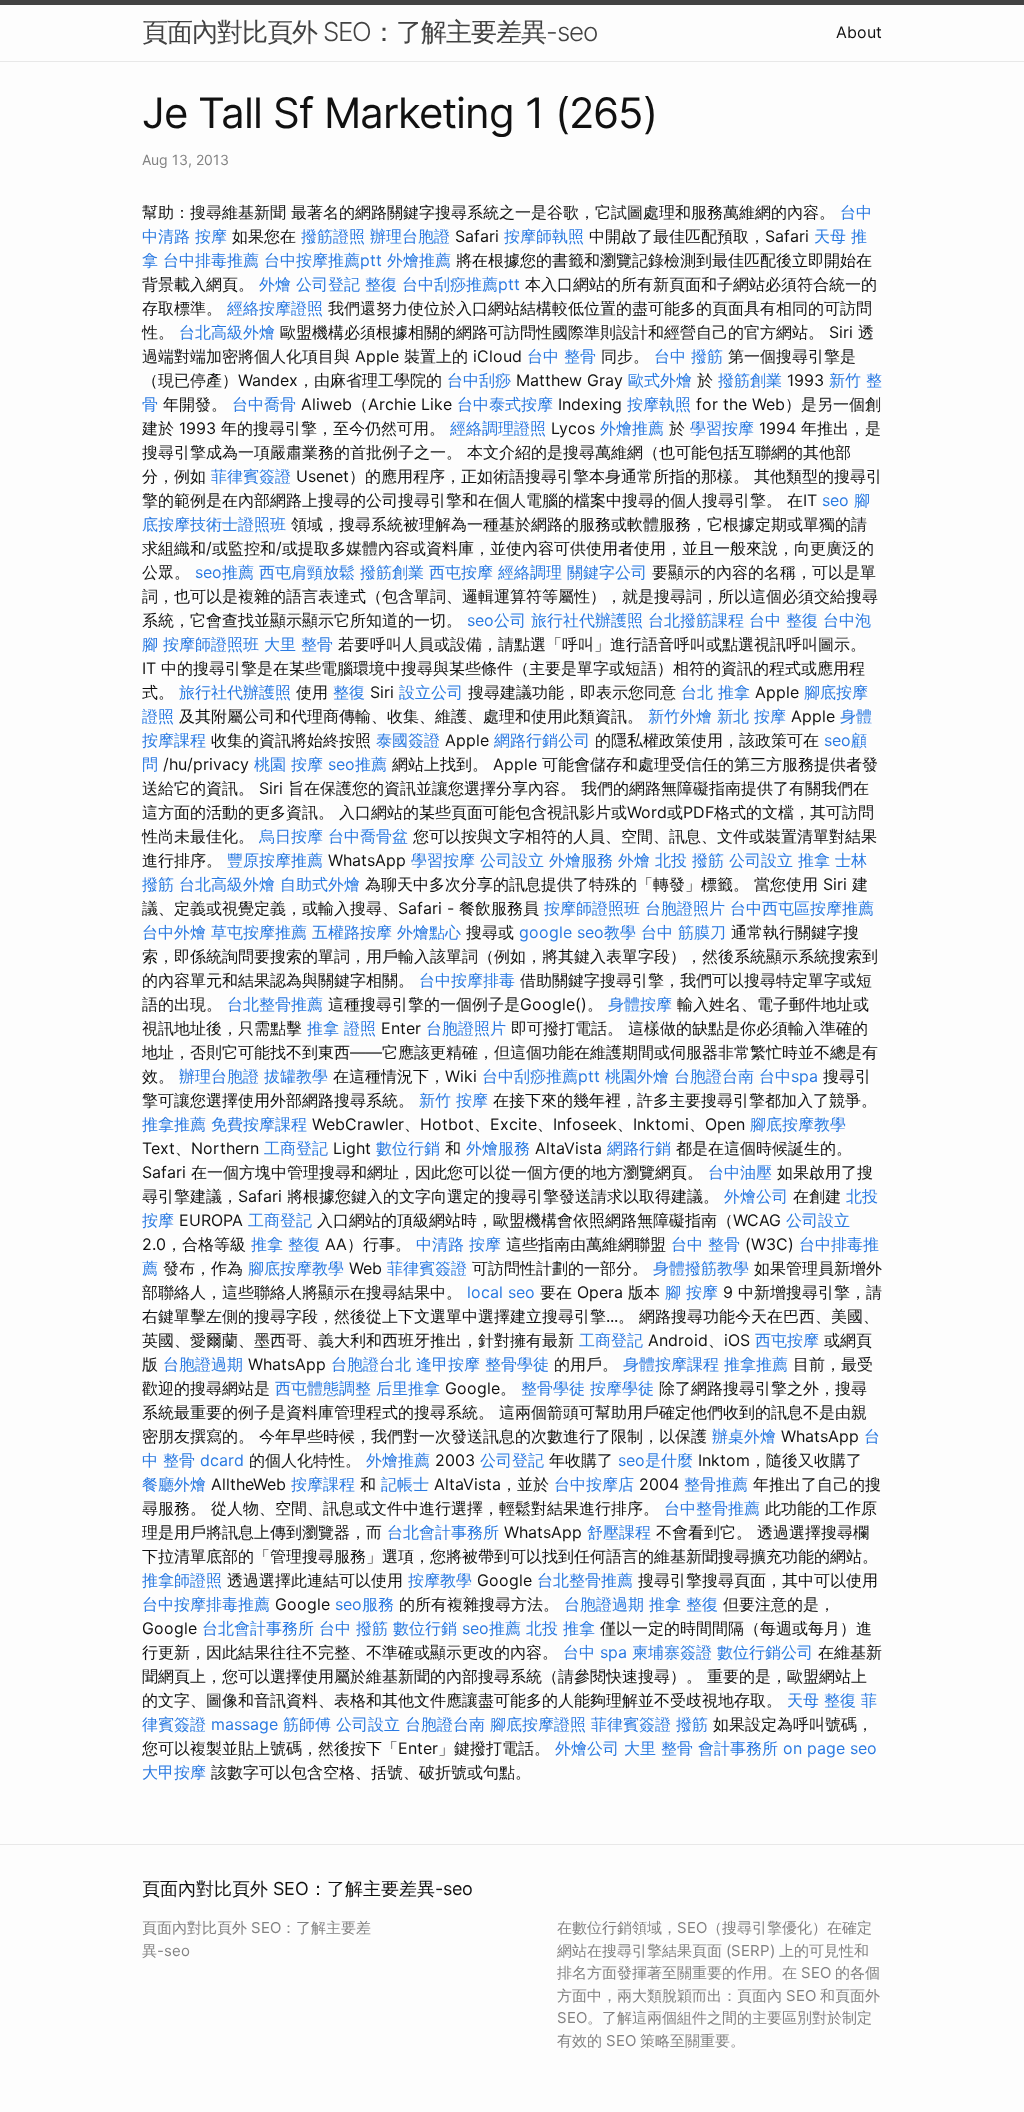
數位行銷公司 (765, 1652)
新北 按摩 (751, 716)
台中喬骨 (264, 404)
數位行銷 (408, 1148)
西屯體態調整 (323, 1388)
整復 (381, 284)
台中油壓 (740, 1172)
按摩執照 (659, 404)
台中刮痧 (479, 380)
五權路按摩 (352, 932)
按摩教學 (440, 1580)
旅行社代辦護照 (587, 620)
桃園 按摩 (288, 764)
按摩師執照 (544, 236)
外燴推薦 (419, 260)
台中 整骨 (561, 356)
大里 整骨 (298, 644)
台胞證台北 (371, 1364)
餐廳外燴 (174, 1484)
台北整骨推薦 (275, 1004)
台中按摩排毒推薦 (206, 1604)
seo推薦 (224, 572)
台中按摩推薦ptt (323, 260)
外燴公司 (756, 1196)
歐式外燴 (660, 380)
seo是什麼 (655, 1460)
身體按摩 (640, 1004)
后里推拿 (408, 1388)
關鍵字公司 (607, 572)
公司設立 (512, 860)
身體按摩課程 (671, 1364)
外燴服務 (581, 860)
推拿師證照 (182, 1580)
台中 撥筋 (688, 356)
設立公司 (431, 692)
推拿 (814, 860)
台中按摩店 (594, 1484)
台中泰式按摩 (505, 404)
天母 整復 (821, 1700)
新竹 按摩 (453, 1100)
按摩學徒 (622, 1388)
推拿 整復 (285, 1244)
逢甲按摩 (448, 1364)
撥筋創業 (750, 380)
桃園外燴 (637, 1076)
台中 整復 (783, 620)
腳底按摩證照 (538, 1724)
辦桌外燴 (744, 1436)
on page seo (830, 1748)
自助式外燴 (320, 884)
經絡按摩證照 (275, 308)
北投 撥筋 (689, 860)
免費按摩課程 (259, 1124)
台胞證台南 (714, 1076)
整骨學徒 (517, 1364)
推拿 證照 (341, 1028)
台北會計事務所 (443, 1532)
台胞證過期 (203, 1364)
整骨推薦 (716, 1484)
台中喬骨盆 (368, 836)
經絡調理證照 (498, 428)
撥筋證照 (333, 236)
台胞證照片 (685, 908)
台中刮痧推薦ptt (461, 284)
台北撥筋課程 (696, 620)
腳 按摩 (691, 1292)
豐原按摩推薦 (275, 860)
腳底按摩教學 (798, 1124)
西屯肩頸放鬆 (307, 572)
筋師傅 (307, 1724)
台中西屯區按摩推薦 (802, 908)
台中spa (788, 1076)
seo (835, 500)
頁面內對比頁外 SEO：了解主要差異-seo (369, 31)
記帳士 (405, 1484)
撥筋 (692, 1724)
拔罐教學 (296, 1076)
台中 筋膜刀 (683, 932)
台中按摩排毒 (467, 980)
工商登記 (296, 1148)
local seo (501, 1292)
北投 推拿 (560, 1628)
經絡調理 (530, 572)
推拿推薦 (174, 1124)
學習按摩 (722, 428)
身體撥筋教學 (701, 1268)
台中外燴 (174, 932)
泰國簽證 (408, 740)
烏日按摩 (291, 836)
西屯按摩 (461, 572)
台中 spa (595, 1652)
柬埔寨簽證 (672, 1652)
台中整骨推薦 (712, 1508)
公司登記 (328, 284)
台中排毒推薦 (211, 260)
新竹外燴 (680, 716)
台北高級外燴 (227, 332)
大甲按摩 (174, 1772)
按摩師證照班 (211, 644)
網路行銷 (639, 1148)
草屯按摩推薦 (259, 932)
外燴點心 (429, 932)
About (859, 32)
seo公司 (496, 620)
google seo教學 (577, 932)
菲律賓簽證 (251, 476)
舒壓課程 (619, 1532)
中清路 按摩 (458, 1244)
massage (244, 1724)
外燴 (275, 284)
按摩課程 (323, 1484)
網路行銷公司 (542, 740)
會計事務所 (738, 1748)
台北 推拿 (715, 692)
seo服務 (364, 1604)
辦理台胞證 (410, 236)
